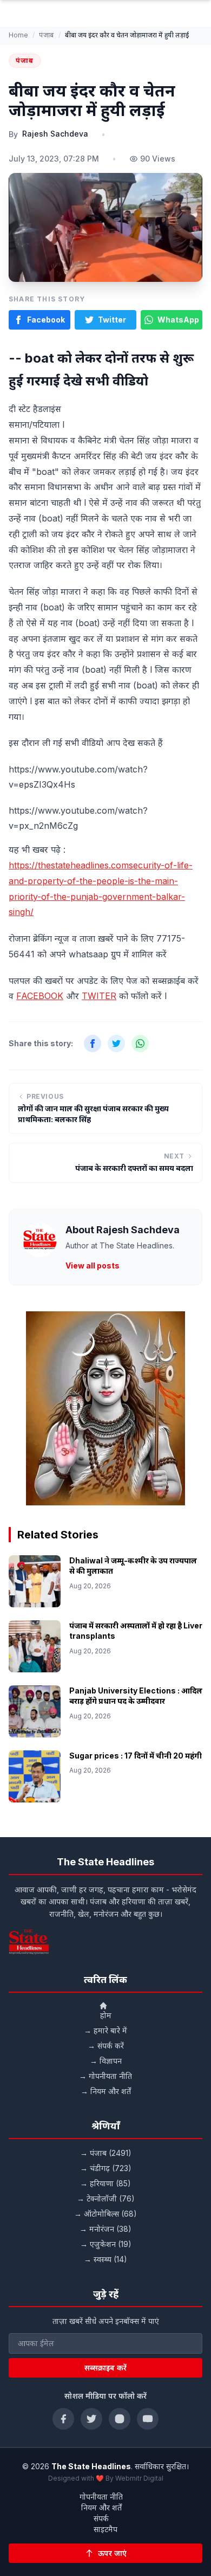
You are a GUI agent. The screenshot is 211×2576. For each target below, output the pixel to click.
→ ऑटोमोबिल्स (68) (105, 2214)
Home (18, 35)
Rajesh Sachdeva (55, 134)
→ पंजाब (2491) (106, 2153)
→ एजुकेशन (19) (106, 2244)
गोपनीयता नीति (101, 2497)
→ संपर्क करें (106, 2046)
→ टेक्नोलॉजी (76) (106, 2198)
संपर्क (101, 2518)
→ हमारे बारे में (105, 2030)
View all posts (93, 1266)
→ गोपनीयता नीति (105, 2076)
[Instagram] (120, 2419)
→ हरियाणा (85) (105, 2183)
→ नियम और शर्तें (106, 2091)
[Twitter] (91, 2419)
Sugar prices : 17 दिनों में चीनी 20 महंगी (136, 1756)
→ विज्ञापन (106, 2061)
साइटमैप (105, 2529)
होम (106, 2015)
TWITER (99, 996)
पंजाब (47, 35)
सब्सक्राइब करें (105, 2368)
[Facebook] (63, 2419)
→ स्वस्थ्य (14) (105, 2259)
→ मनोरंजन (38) (105, 2229)
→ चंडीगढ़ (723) (106, 2168)
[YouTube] (148, 2419)
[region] (105, 1408)
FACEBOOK (40, 996)
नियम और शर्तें (101, 2507)
